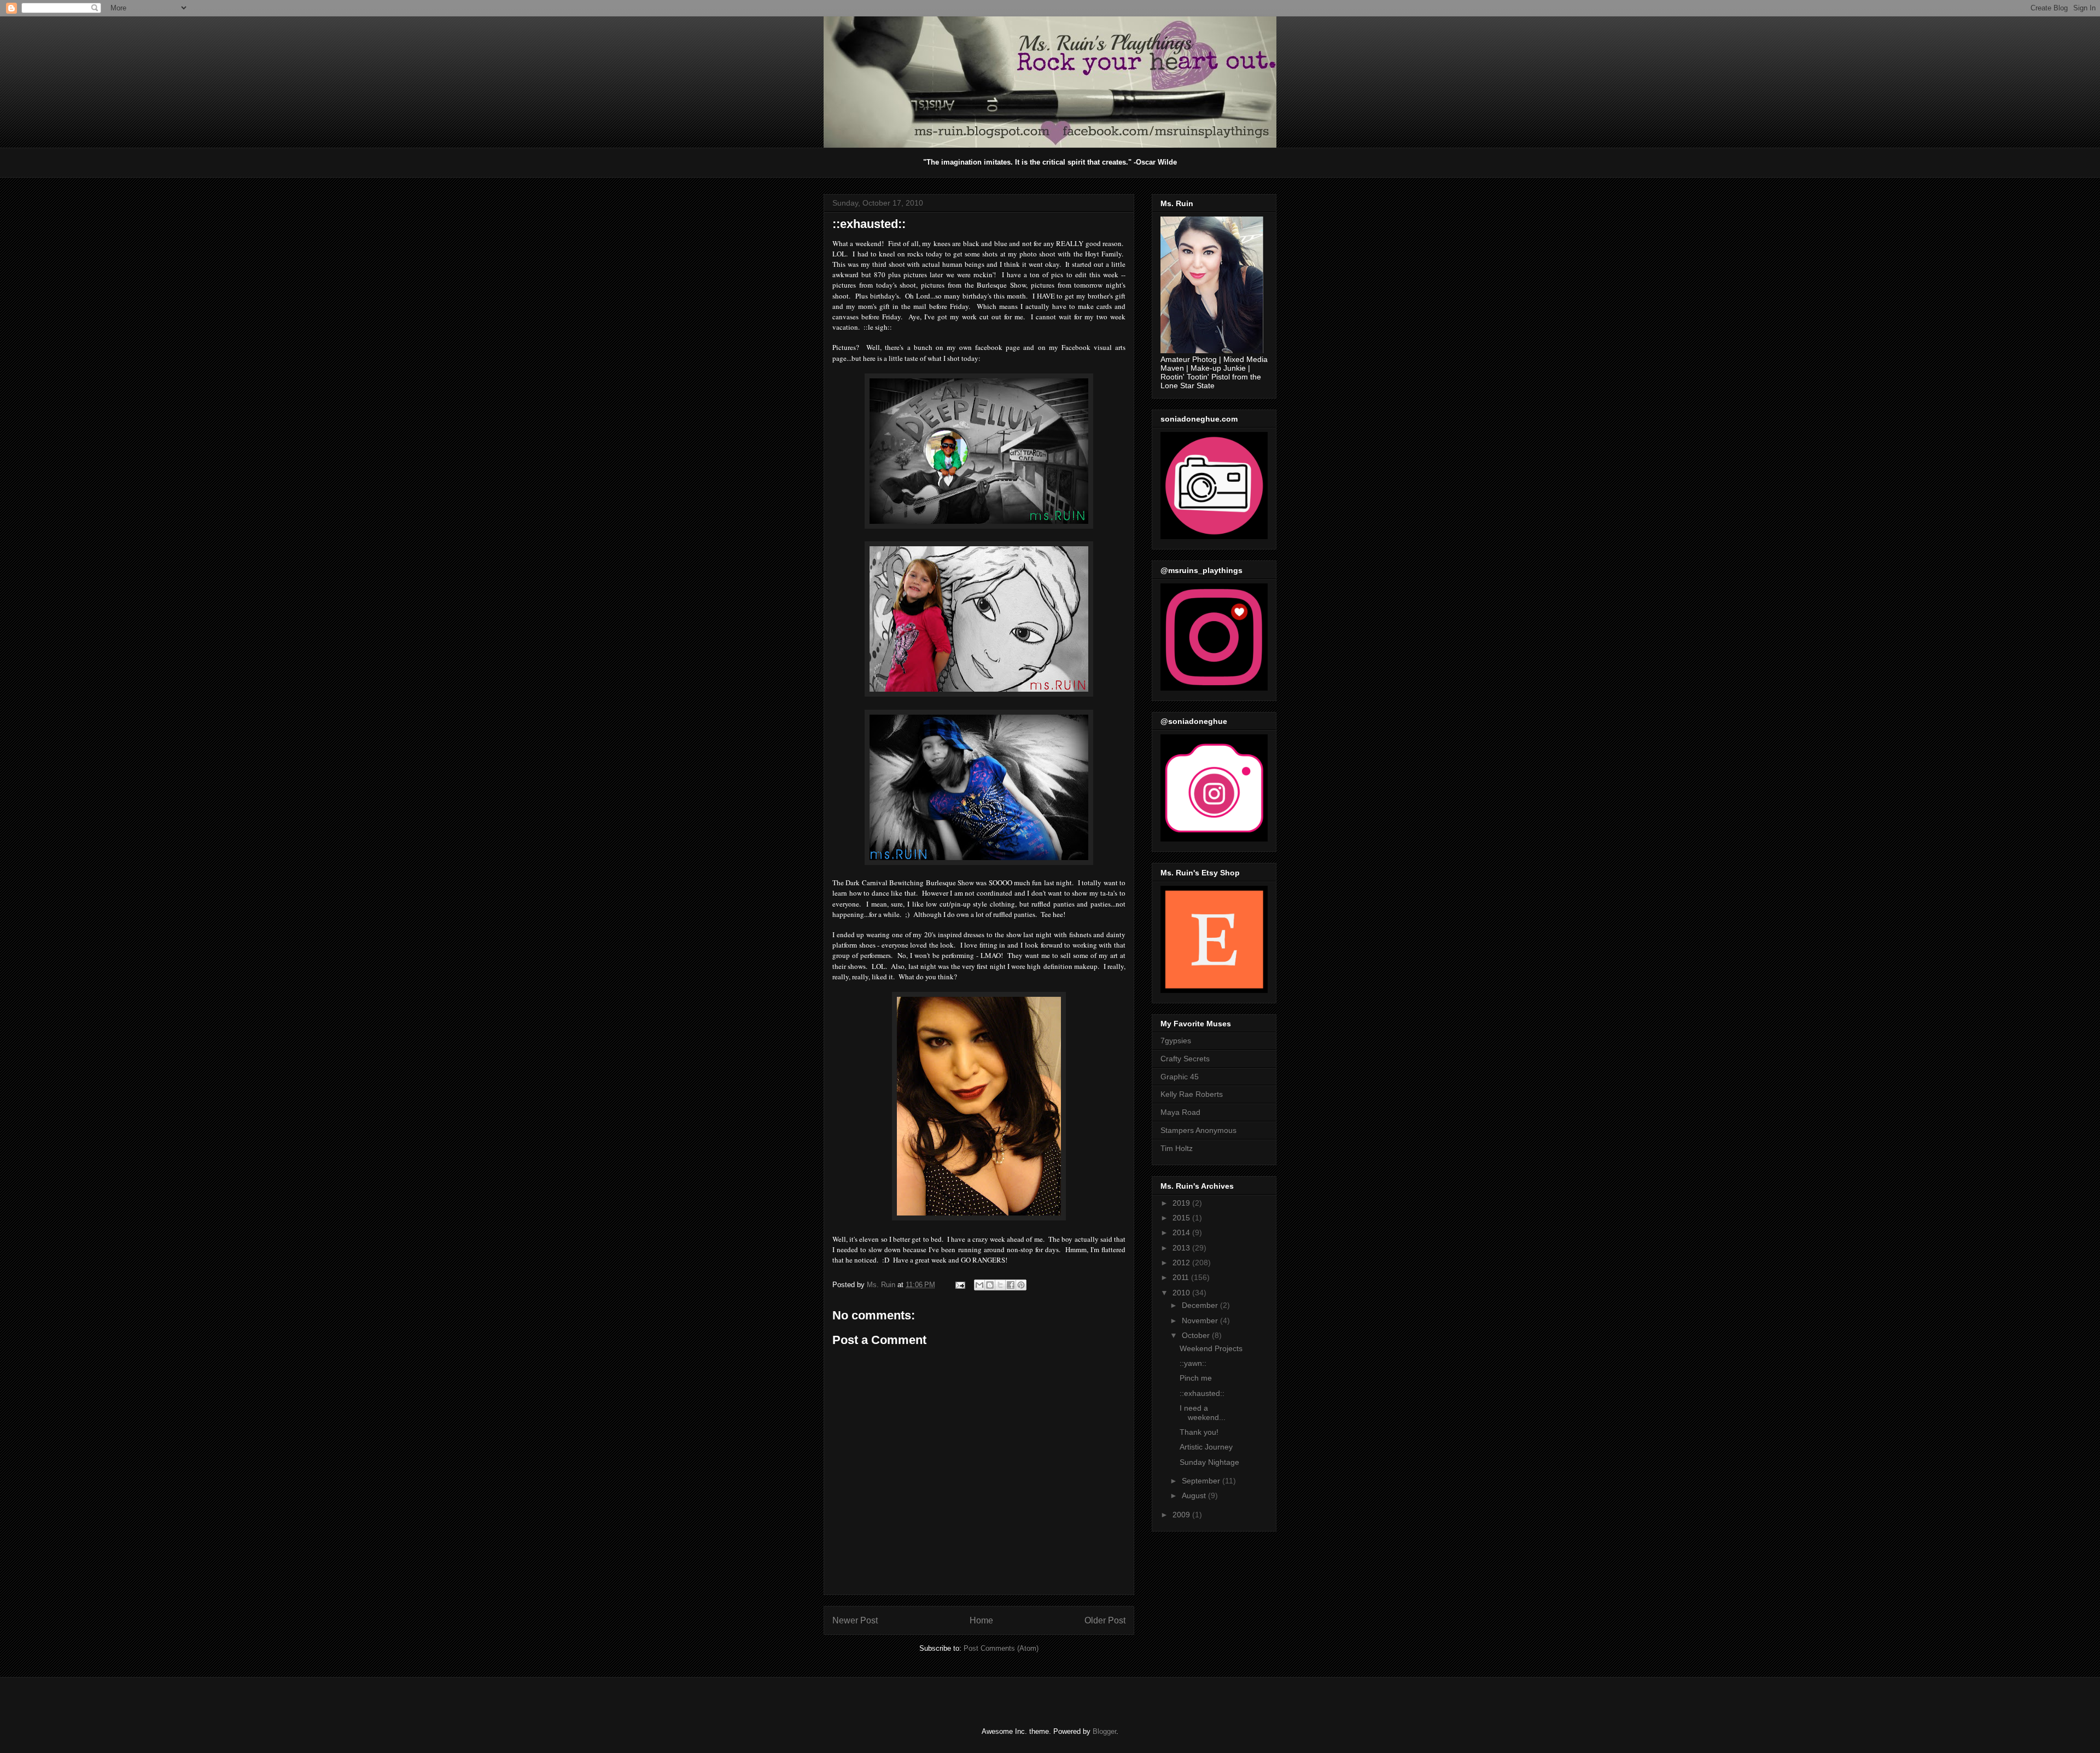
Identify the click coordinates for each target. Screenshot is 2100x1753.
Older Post (1105, 1620)
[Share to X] (1000, 1285)
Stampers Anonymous (1198, 1130)
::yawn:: (1193, 1363)
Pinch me (1196, 1378)
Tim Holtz (1177, 1148)
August (1195, 1495)
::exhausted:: (1202, 1393)
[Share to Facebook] (1011, 1285)
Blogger (1104, 1731)
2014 (1182, 1232)
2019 (1182, 1203)
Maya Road (1180, 1112)
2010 (1182, 1293)
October (1197, 1335)
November (1201, 1320)
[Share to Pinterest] (1021, 1285)
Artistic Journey (1206, 1447)
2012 (1182, 1263)
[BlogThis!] (990, 1285)
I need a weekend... (1203, 1413)
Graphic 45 (1180, 1077)
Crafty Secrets (1185, 1059)
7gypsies (1176, 1041)
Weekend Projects (1211, 1348)
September (1202, 1481)
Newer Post (855, 1620)
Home (981, 1620)
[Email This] (979, 1285)
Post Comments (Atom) (1001, 1648)
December (1201, 1305)
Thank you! (1199, 1432)
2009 (1182, 1515)
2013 (1182, 1248)
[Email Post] (959, 1285)
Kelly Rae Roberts (1192, 1094)
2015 (1182, 1218)
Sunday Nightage (1209, 1462)
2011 (1182, 1277)
